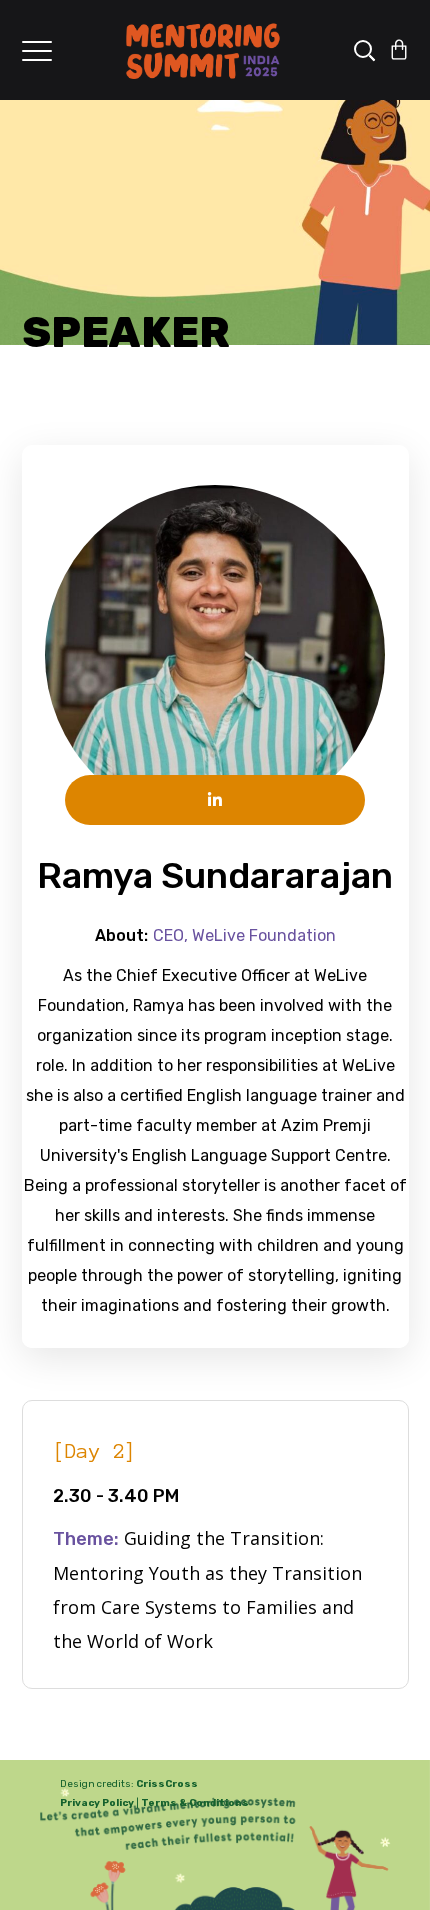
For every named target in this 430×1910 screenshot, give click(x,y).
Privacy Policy (97, 1803)
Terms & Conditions (195, 1803)
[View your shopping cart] (399, 50)
